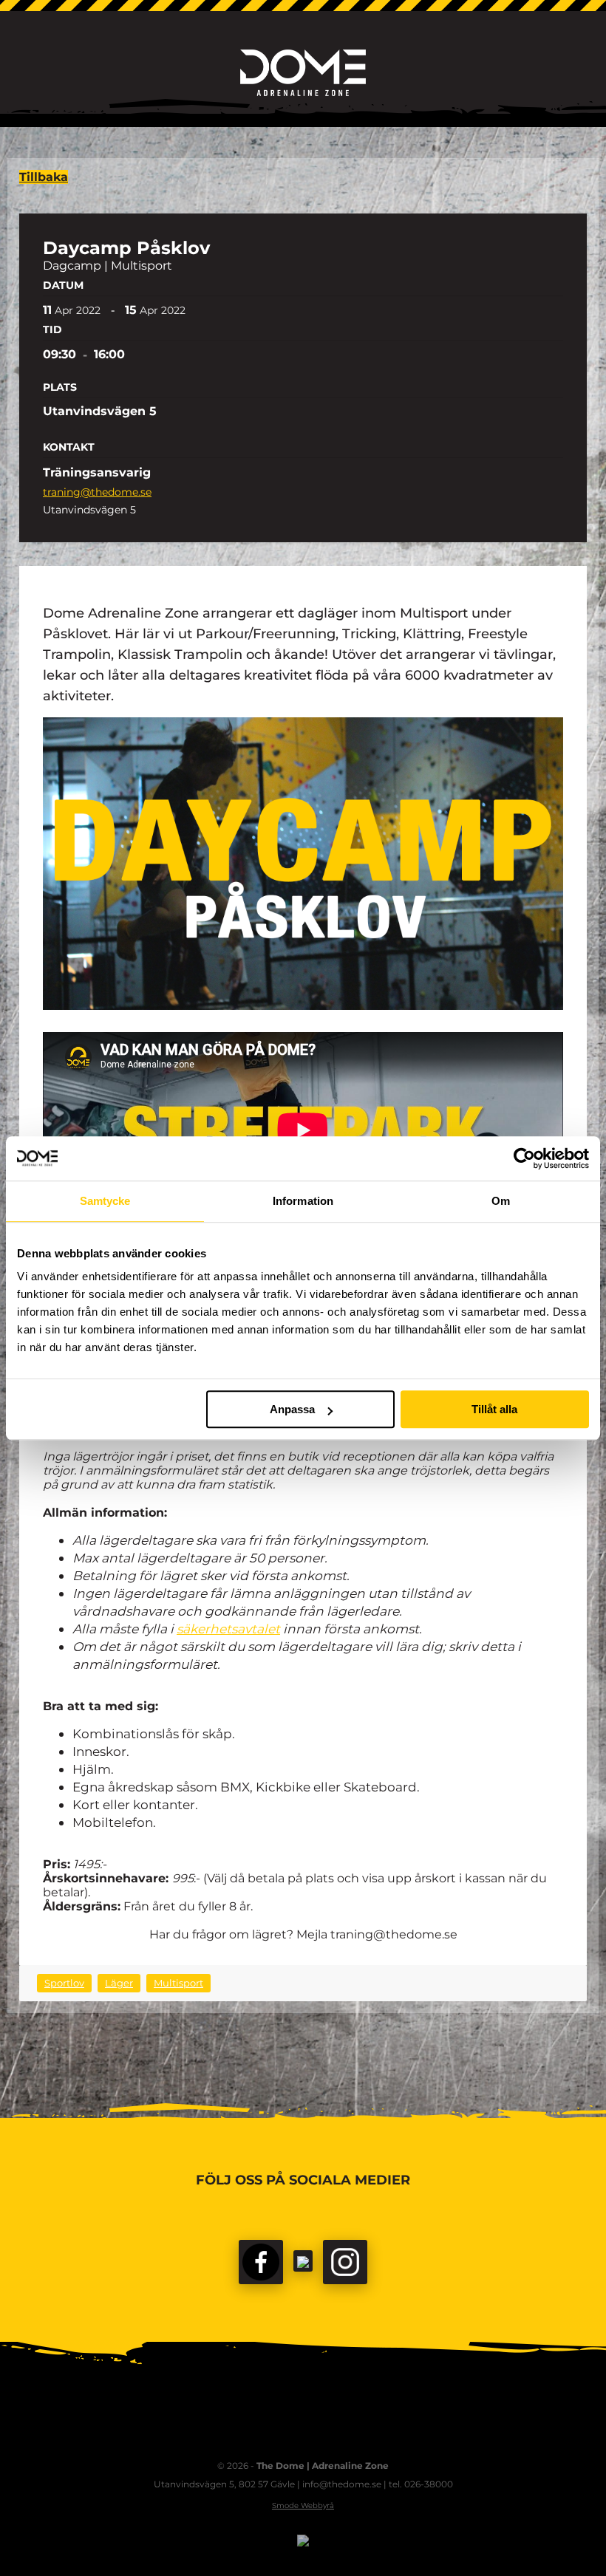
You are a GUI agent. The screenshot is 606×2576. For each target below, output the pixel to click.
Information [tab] (303, 1201)
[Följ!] (303, 2261)
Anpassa (292, 1409)
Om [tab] (501, 1201)
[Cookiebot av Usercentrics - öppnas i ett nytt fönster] (524, 1158)
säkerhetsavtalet (228, 1629)
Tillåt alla (494, 1409)
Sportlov (64, 1983)
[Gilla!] (261, 2262)
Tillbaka (44, 177)
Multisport (178, 1983)
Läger (119, 1983)
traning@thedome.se (97, 492)
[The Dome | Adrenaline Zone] (303, 73)
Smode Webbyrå (303, 2505)
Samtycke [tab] (105, 1201)
